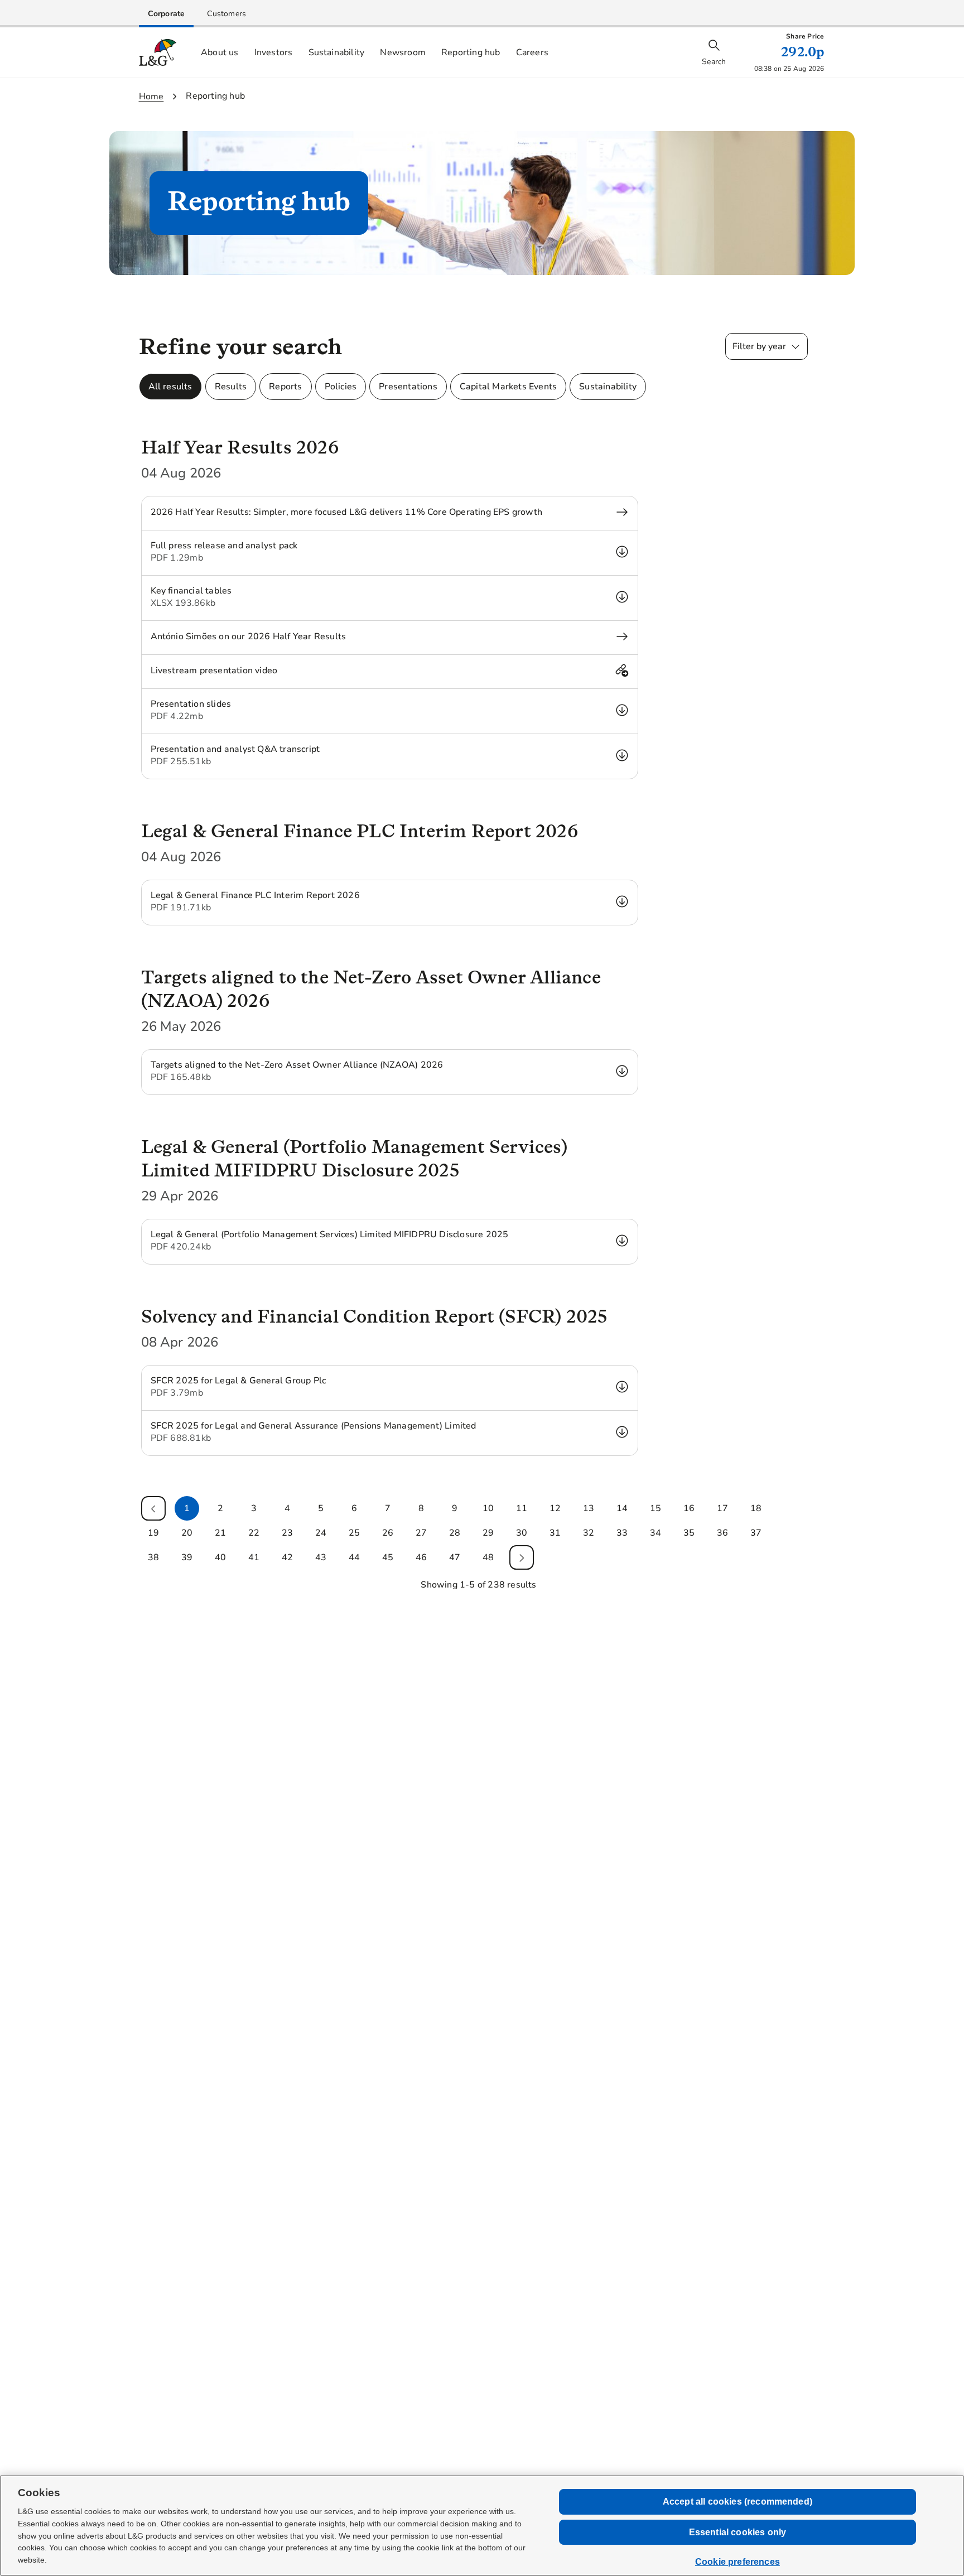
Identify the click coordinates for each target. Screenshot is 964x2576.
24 (321, 1533)
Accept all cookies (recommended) (738, 2502)
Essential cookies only (738, 2532)
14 (622, 1508)
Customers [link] (226, 14)
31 (555, 1533)
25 (354, 1533)
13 (589, 1508)
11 (522, 1508)
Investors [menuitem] (274, 52)
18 (756, 1508)
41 (254, 1557)
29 (488, 1533)
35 (689, 1533)
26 (388, 1533)
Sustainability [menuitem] (337, 52)
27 (421, 1533)
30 (522, 1533)
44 (354, 1557)
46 (421, 1557)
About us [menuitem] (220, 52)
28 (455, 1533)
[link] (167, 14)
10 (488, 1508)
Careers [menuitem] (532, 52)
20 (187, 1533)
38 (153, 1557)
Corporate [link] (167, 14)
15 (655, 1508)
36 (722, 1533)
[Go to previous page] (153, 1508)
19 (153, 1533)
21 (220, 1533)
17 (722, 1508)
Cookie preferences (738, 2562)
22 (254, 1533)
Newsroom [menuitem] (403, 52)
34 (655, 1533)
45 (388, 1557)
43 (321, 1557)
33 (622, 1533)
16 (689, 1508)
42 (287, 1557)
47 (455, 1557)
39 (187, 1557)
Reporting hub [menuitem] (471, 52)
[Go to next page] (522, 1557)
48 (488, 1557)
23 (287, 1533)
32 (589, 1533)
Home (151, 97)
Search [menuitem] (714, 62)
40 (220, 1557)
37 (756, 1533)
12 (555, 1508)
